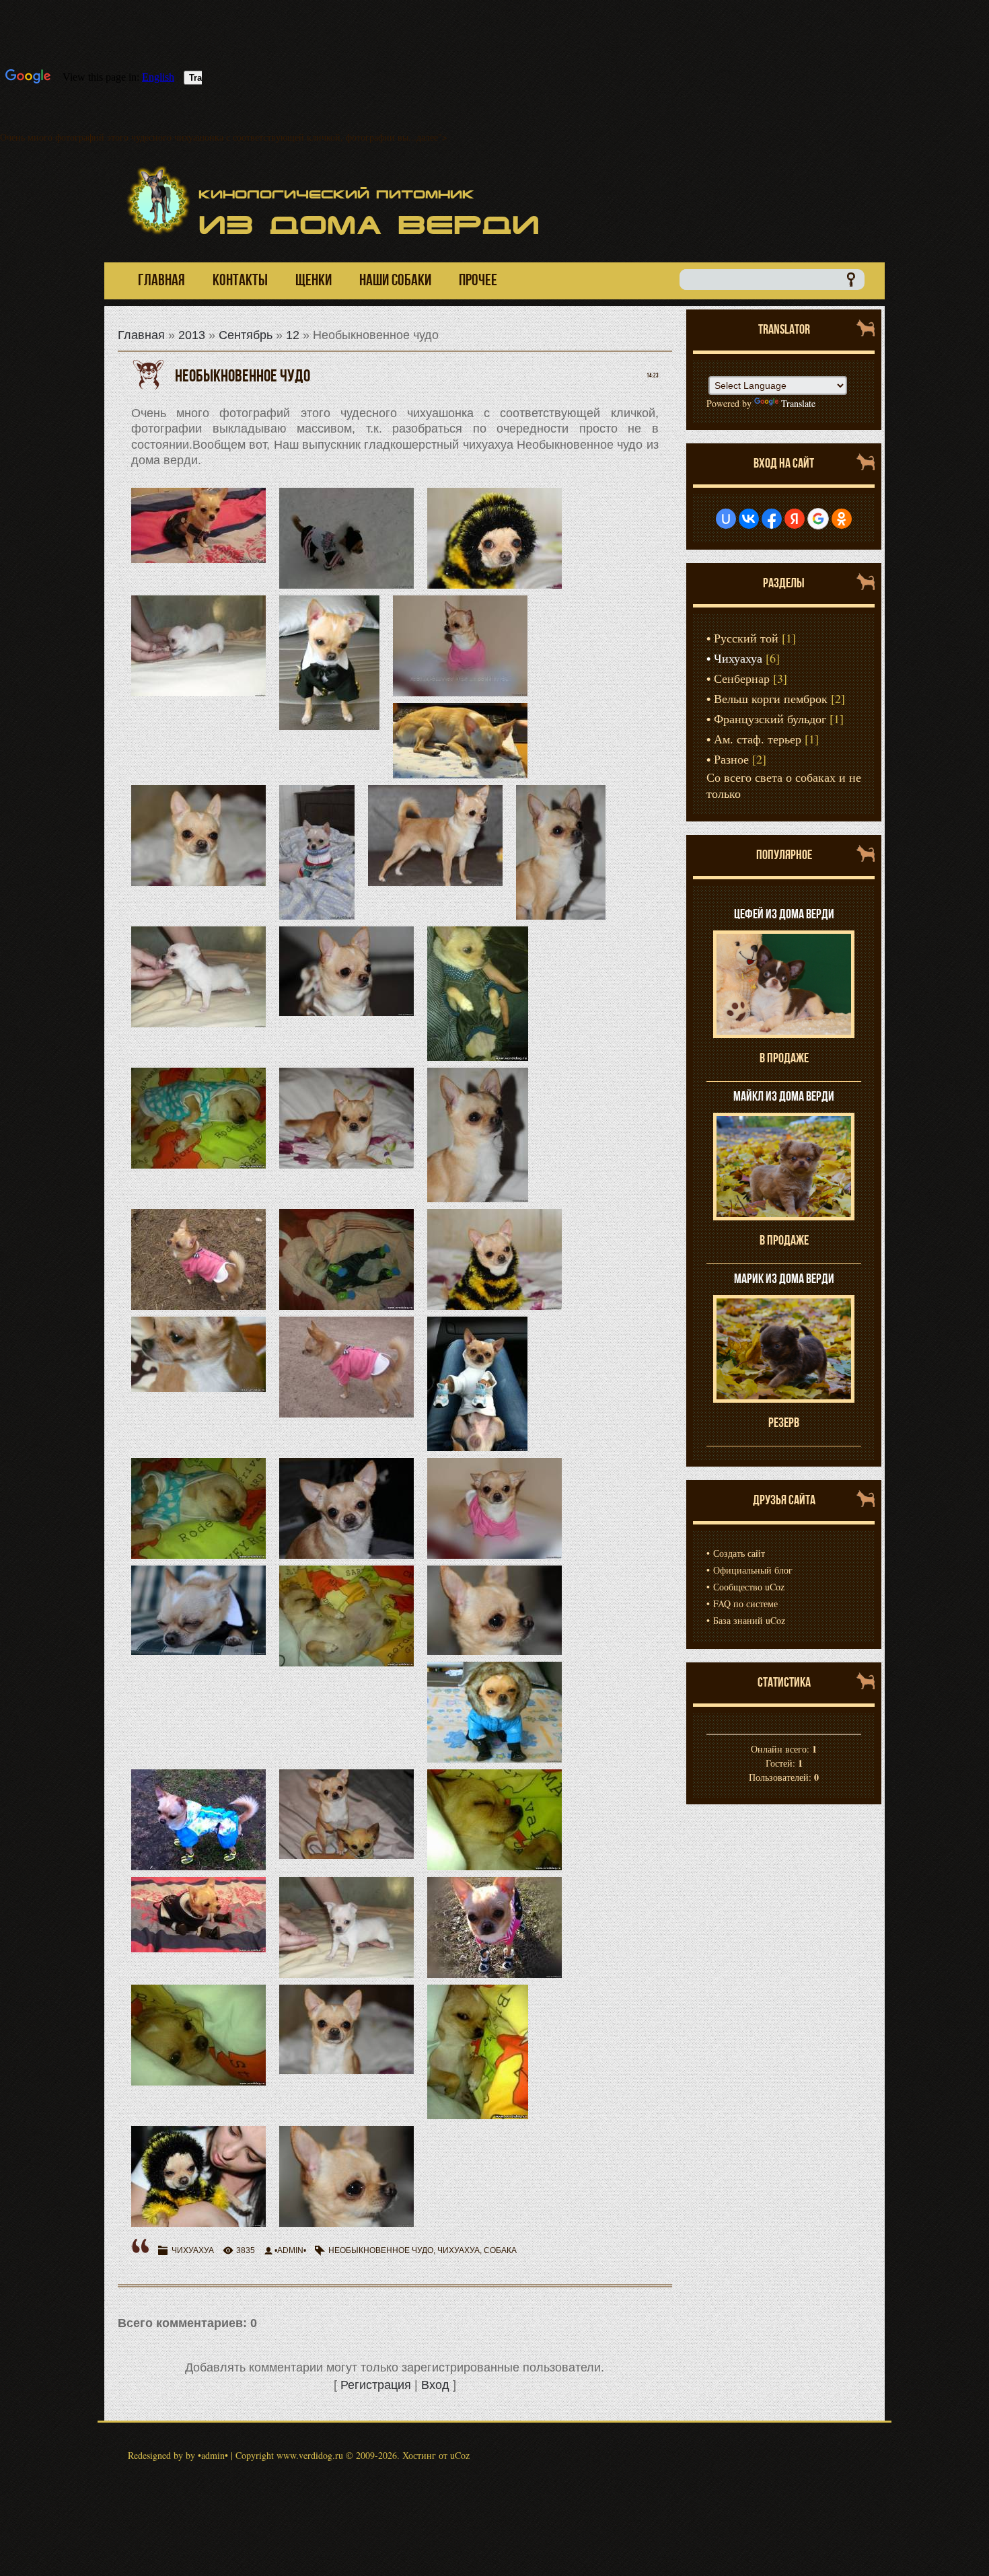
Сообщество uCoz (749, 1587)
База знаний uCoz (749, 1620)
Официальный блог (753, 1570)
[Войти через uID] (726, 519)
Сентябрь (246, 335)
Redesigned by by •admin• (178, 2455)
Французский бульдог (770, 719)
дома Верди (369, 225)
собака (500, 2250)
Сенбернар (742, 678)
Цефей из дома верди (784, 914)
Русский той (746, 638)
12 (293, 335)
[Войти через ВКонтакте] (749, 519)
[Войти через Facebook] (772, 519)
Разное (731, 759)
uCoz (460, 2455)
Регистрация (376, 2385)
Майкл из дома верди (784, 1096)
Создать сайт (739, 1553)
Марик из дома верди (784, 1278)
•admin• (290, 2250)
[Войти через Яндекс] (795, 519)
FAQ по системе (745, 1604)
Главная (141, 335)
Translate (798, 403)
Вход (435, 2385)
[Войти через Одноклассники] (842, 519)
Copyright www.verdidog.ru (289, 2455)
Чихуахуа (193, 2250)
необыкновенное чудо (381, 2250)
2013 (192, 335)
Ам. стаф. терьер (758, 739)
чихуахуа (459, 2250)
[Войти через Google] (818, 519)
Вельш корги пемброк (771, 698)
